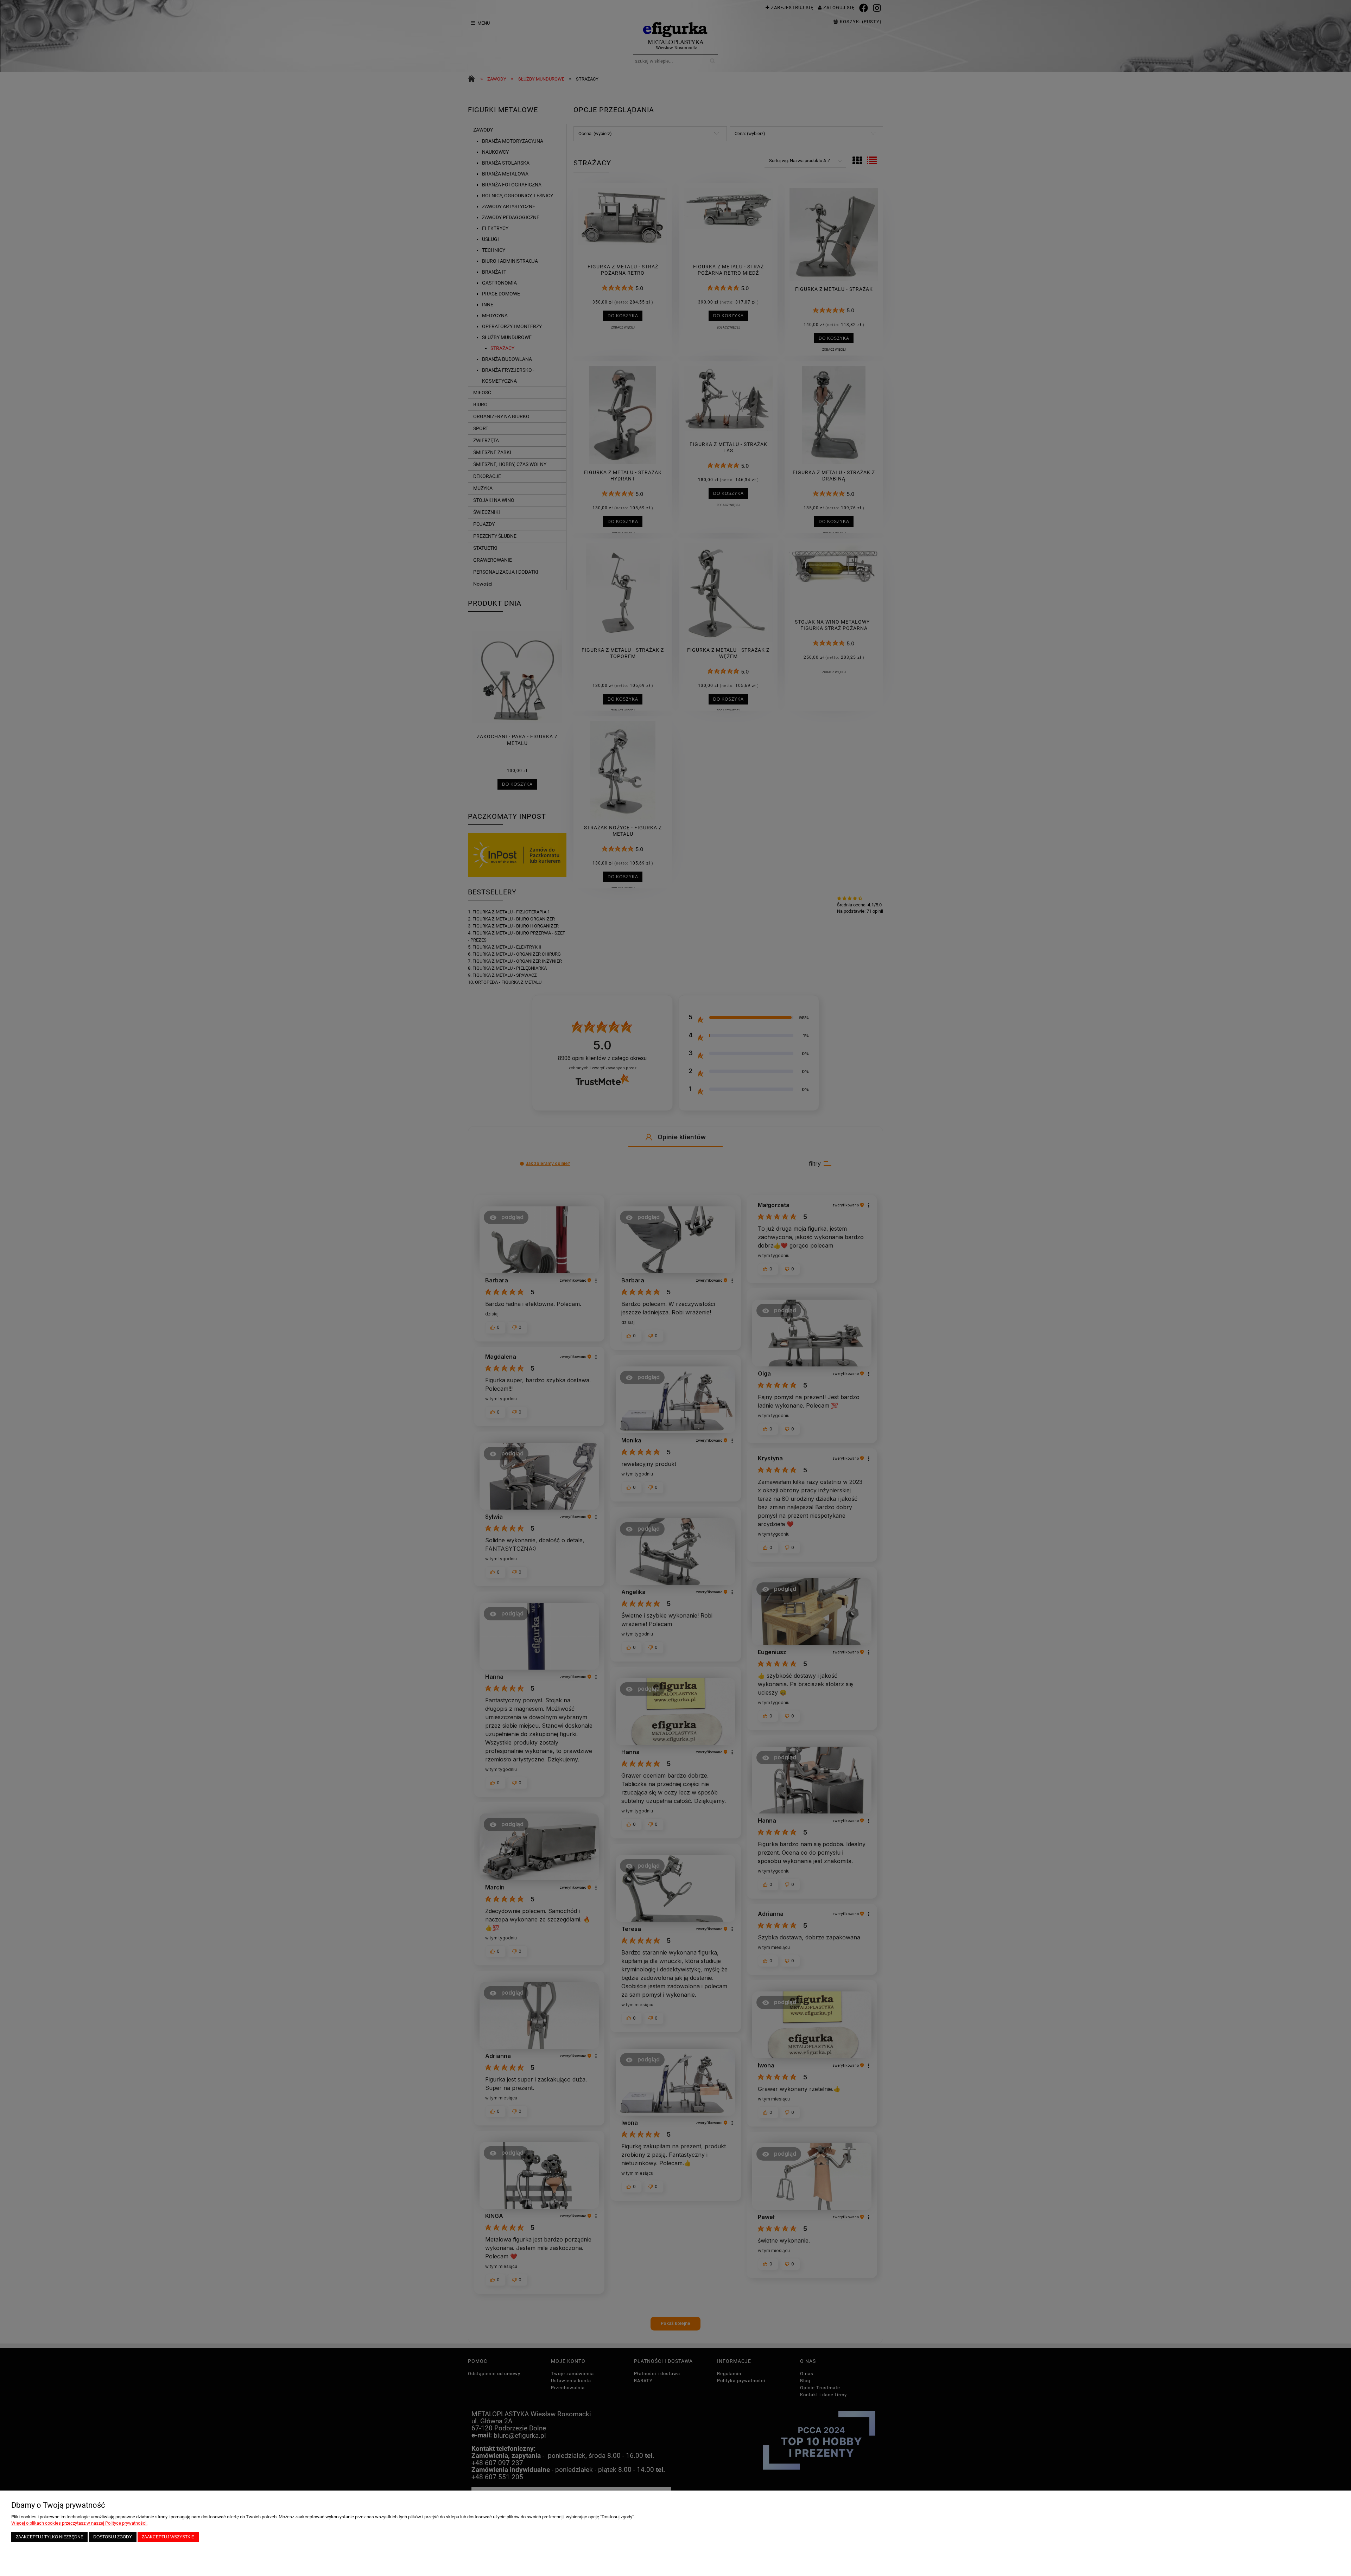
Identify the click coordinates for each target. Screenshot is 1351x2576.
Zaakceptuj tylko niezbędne (50, 2537)
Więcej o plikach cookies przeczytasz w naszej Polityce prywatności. (79, 2523)
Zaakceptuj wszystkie (168, 2537)
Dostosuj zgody (113, 2537)
